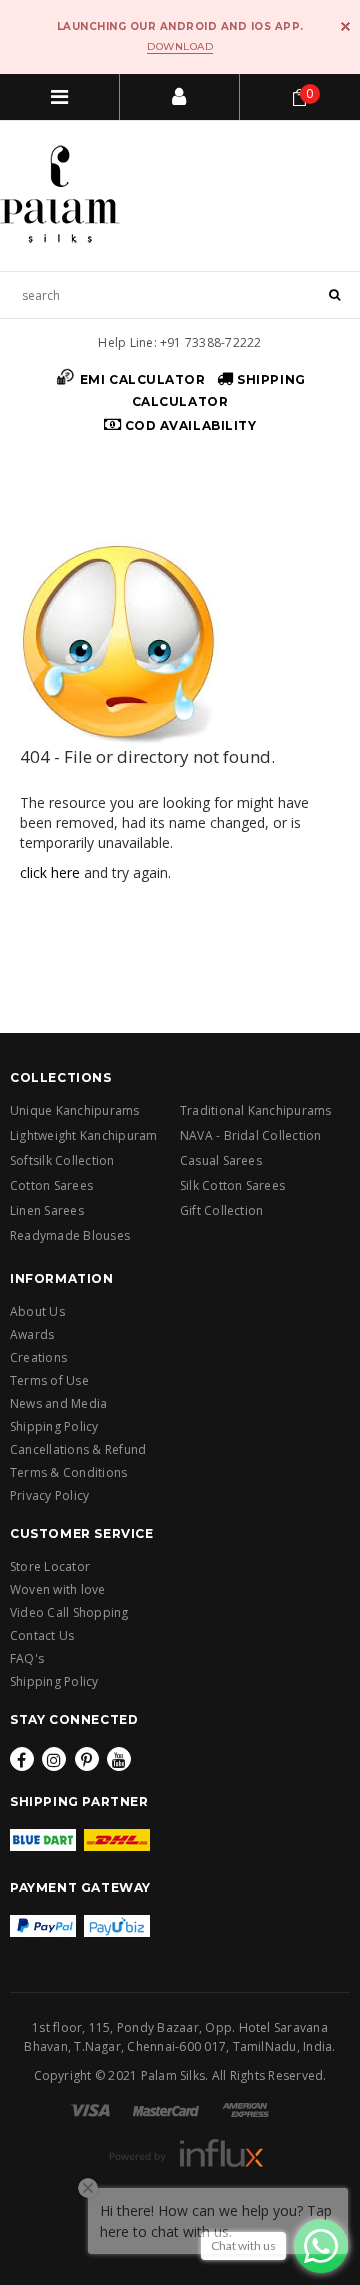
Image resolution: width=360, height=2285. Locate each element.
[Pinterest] (87, 1759)
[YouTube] (119, 1759)
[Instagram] (54, 1759)
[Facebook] (22, 1759)
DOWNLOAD (180, 46)
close (345, 26)
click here (50, 872)
